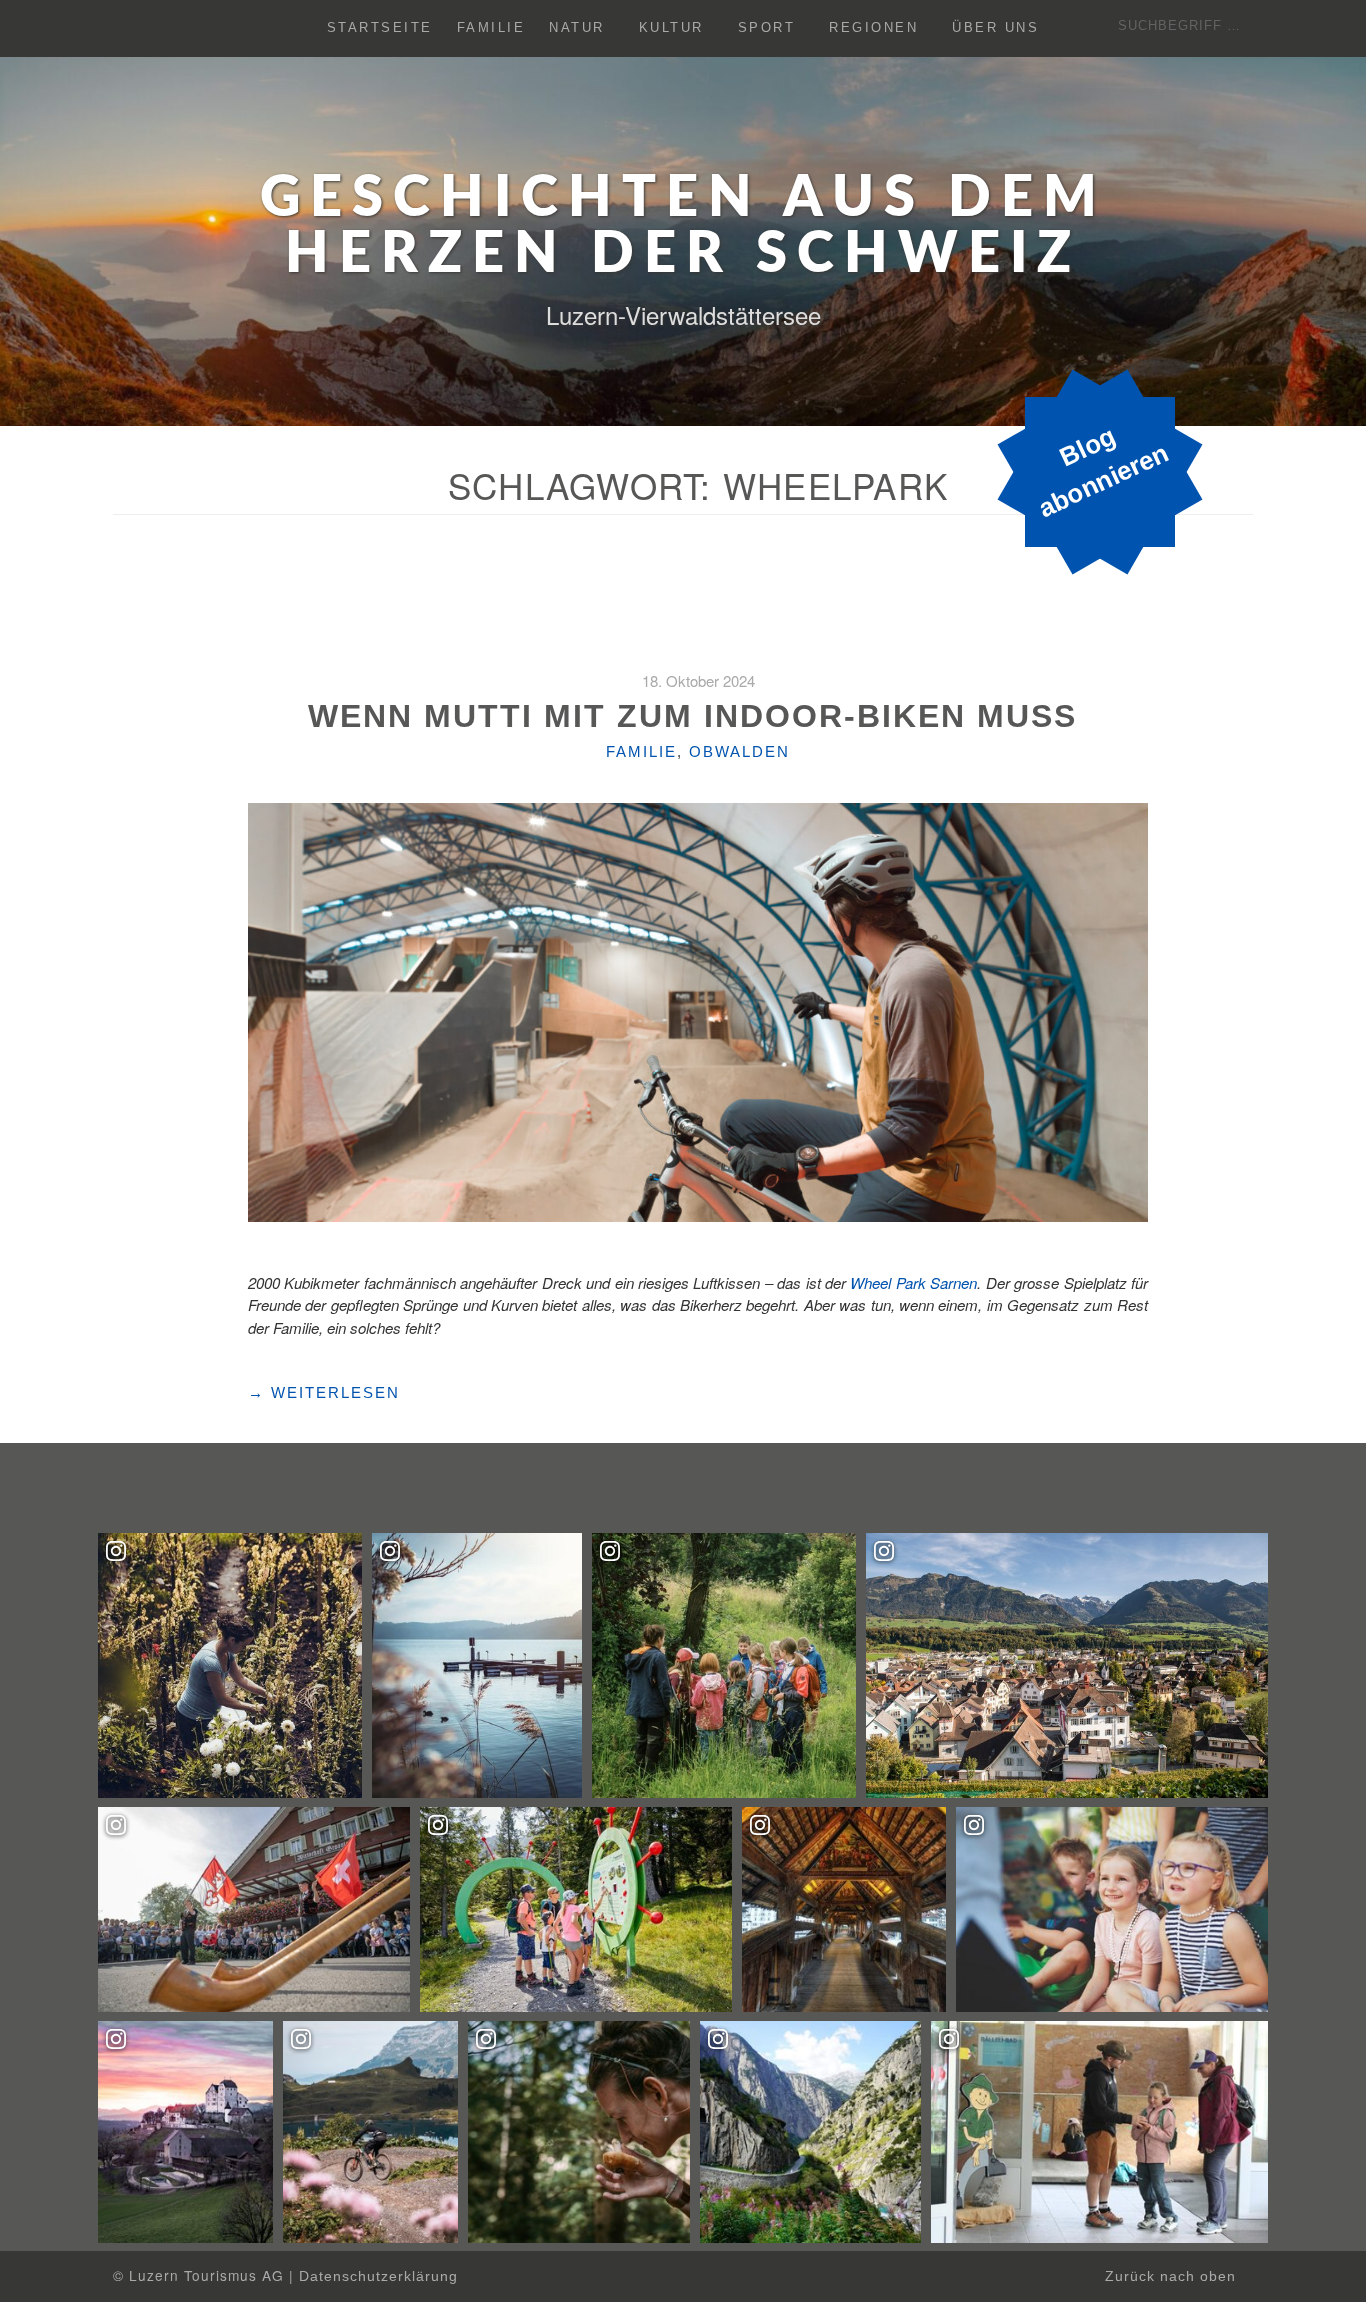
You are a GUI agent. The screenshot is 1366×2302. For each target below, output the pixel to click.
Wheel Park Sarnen (913, 1282)
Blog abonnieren (1103, 472)
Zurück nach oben (1173, 2276)
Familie (491, 28)
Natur (577, 28)
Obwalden (739, 751)
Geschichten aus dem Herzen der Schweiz (683, 227)
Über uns (995, 28)
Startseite (380, 28)
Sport (767, 28)
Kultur (671, 28)
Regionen (873, 28)
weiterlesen (324, 1393)
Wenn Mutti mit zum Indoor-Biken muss (698, 716)
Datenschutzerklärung (378, 2276)
